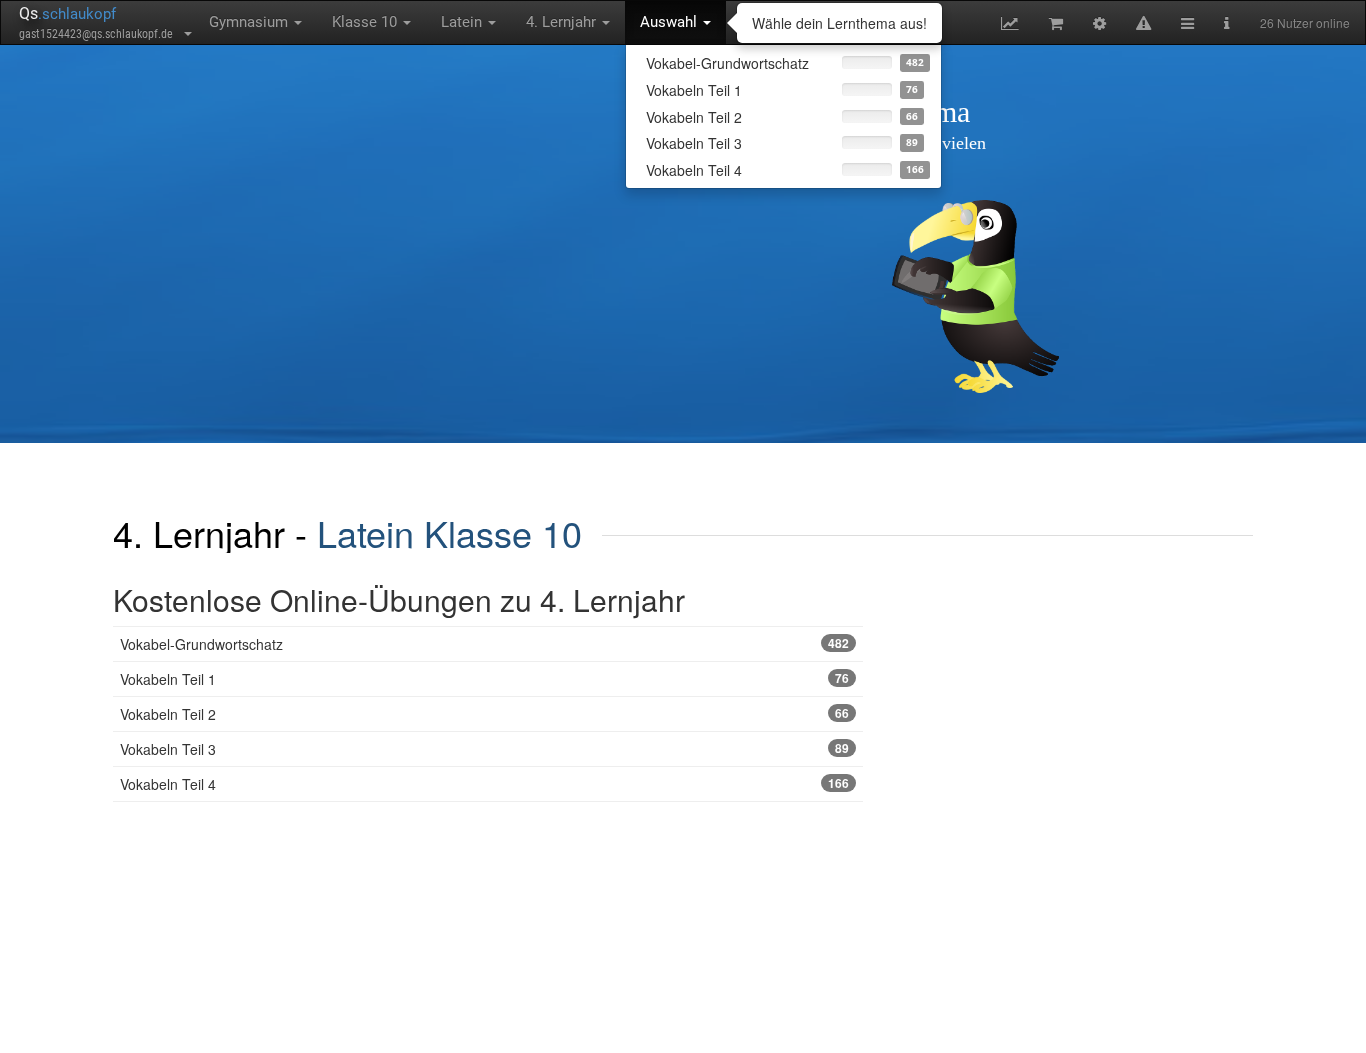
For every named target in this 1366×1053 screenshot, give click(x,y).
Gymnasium (250, 22)
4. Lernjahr (563, 22)
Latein (463, 22)
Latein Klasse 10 (449, 532)
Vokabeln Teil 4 (484, 784)
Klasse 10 (366, 22)
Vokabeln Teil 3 (484, 749)
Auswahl (670, 22)
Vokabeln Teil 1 (484, 679)
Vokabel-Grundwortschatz (484, 644)
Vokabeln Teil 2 (484, 714)
